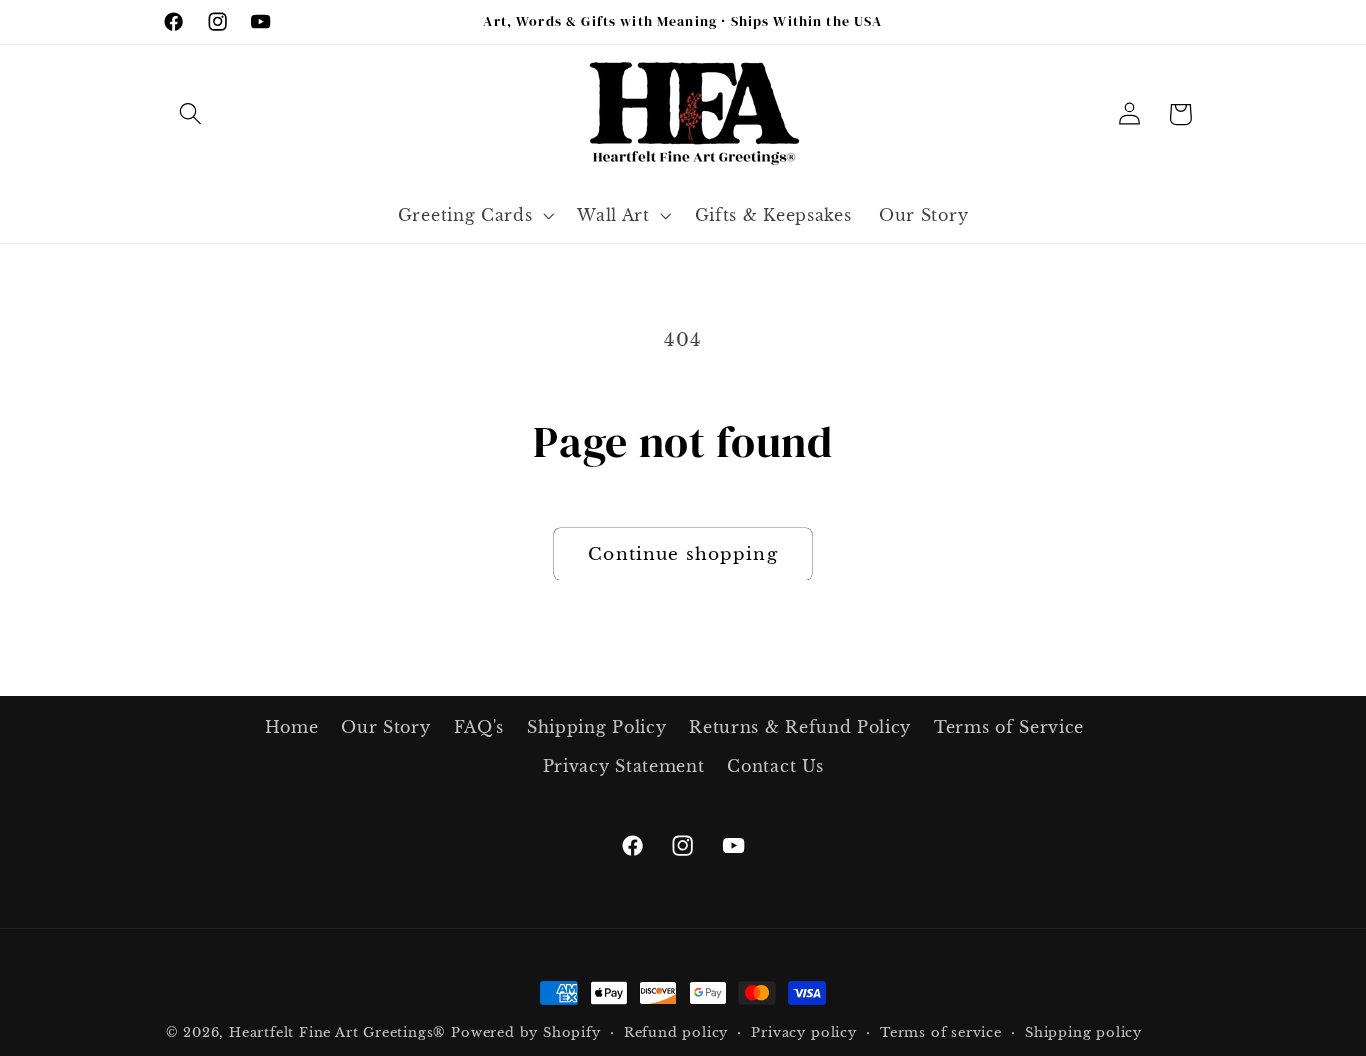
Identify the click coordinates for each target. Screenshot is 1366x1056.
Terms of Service (1009, 727)
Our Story (385, 727)
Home (292, 727)
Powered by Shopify (526, 1032)
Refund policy (676, 1032)
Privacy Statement (624, 766)
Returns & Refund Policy (800, 727)
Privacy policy (803, 1032)
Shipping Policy (596, 727)
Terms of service (941, 1032)
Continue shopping (683, 554)
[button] (191, 114)
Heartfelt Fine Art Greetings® (337, 1032)
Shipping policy (1083, 1032)
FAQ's (479, 727)
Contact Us (775, 766)
